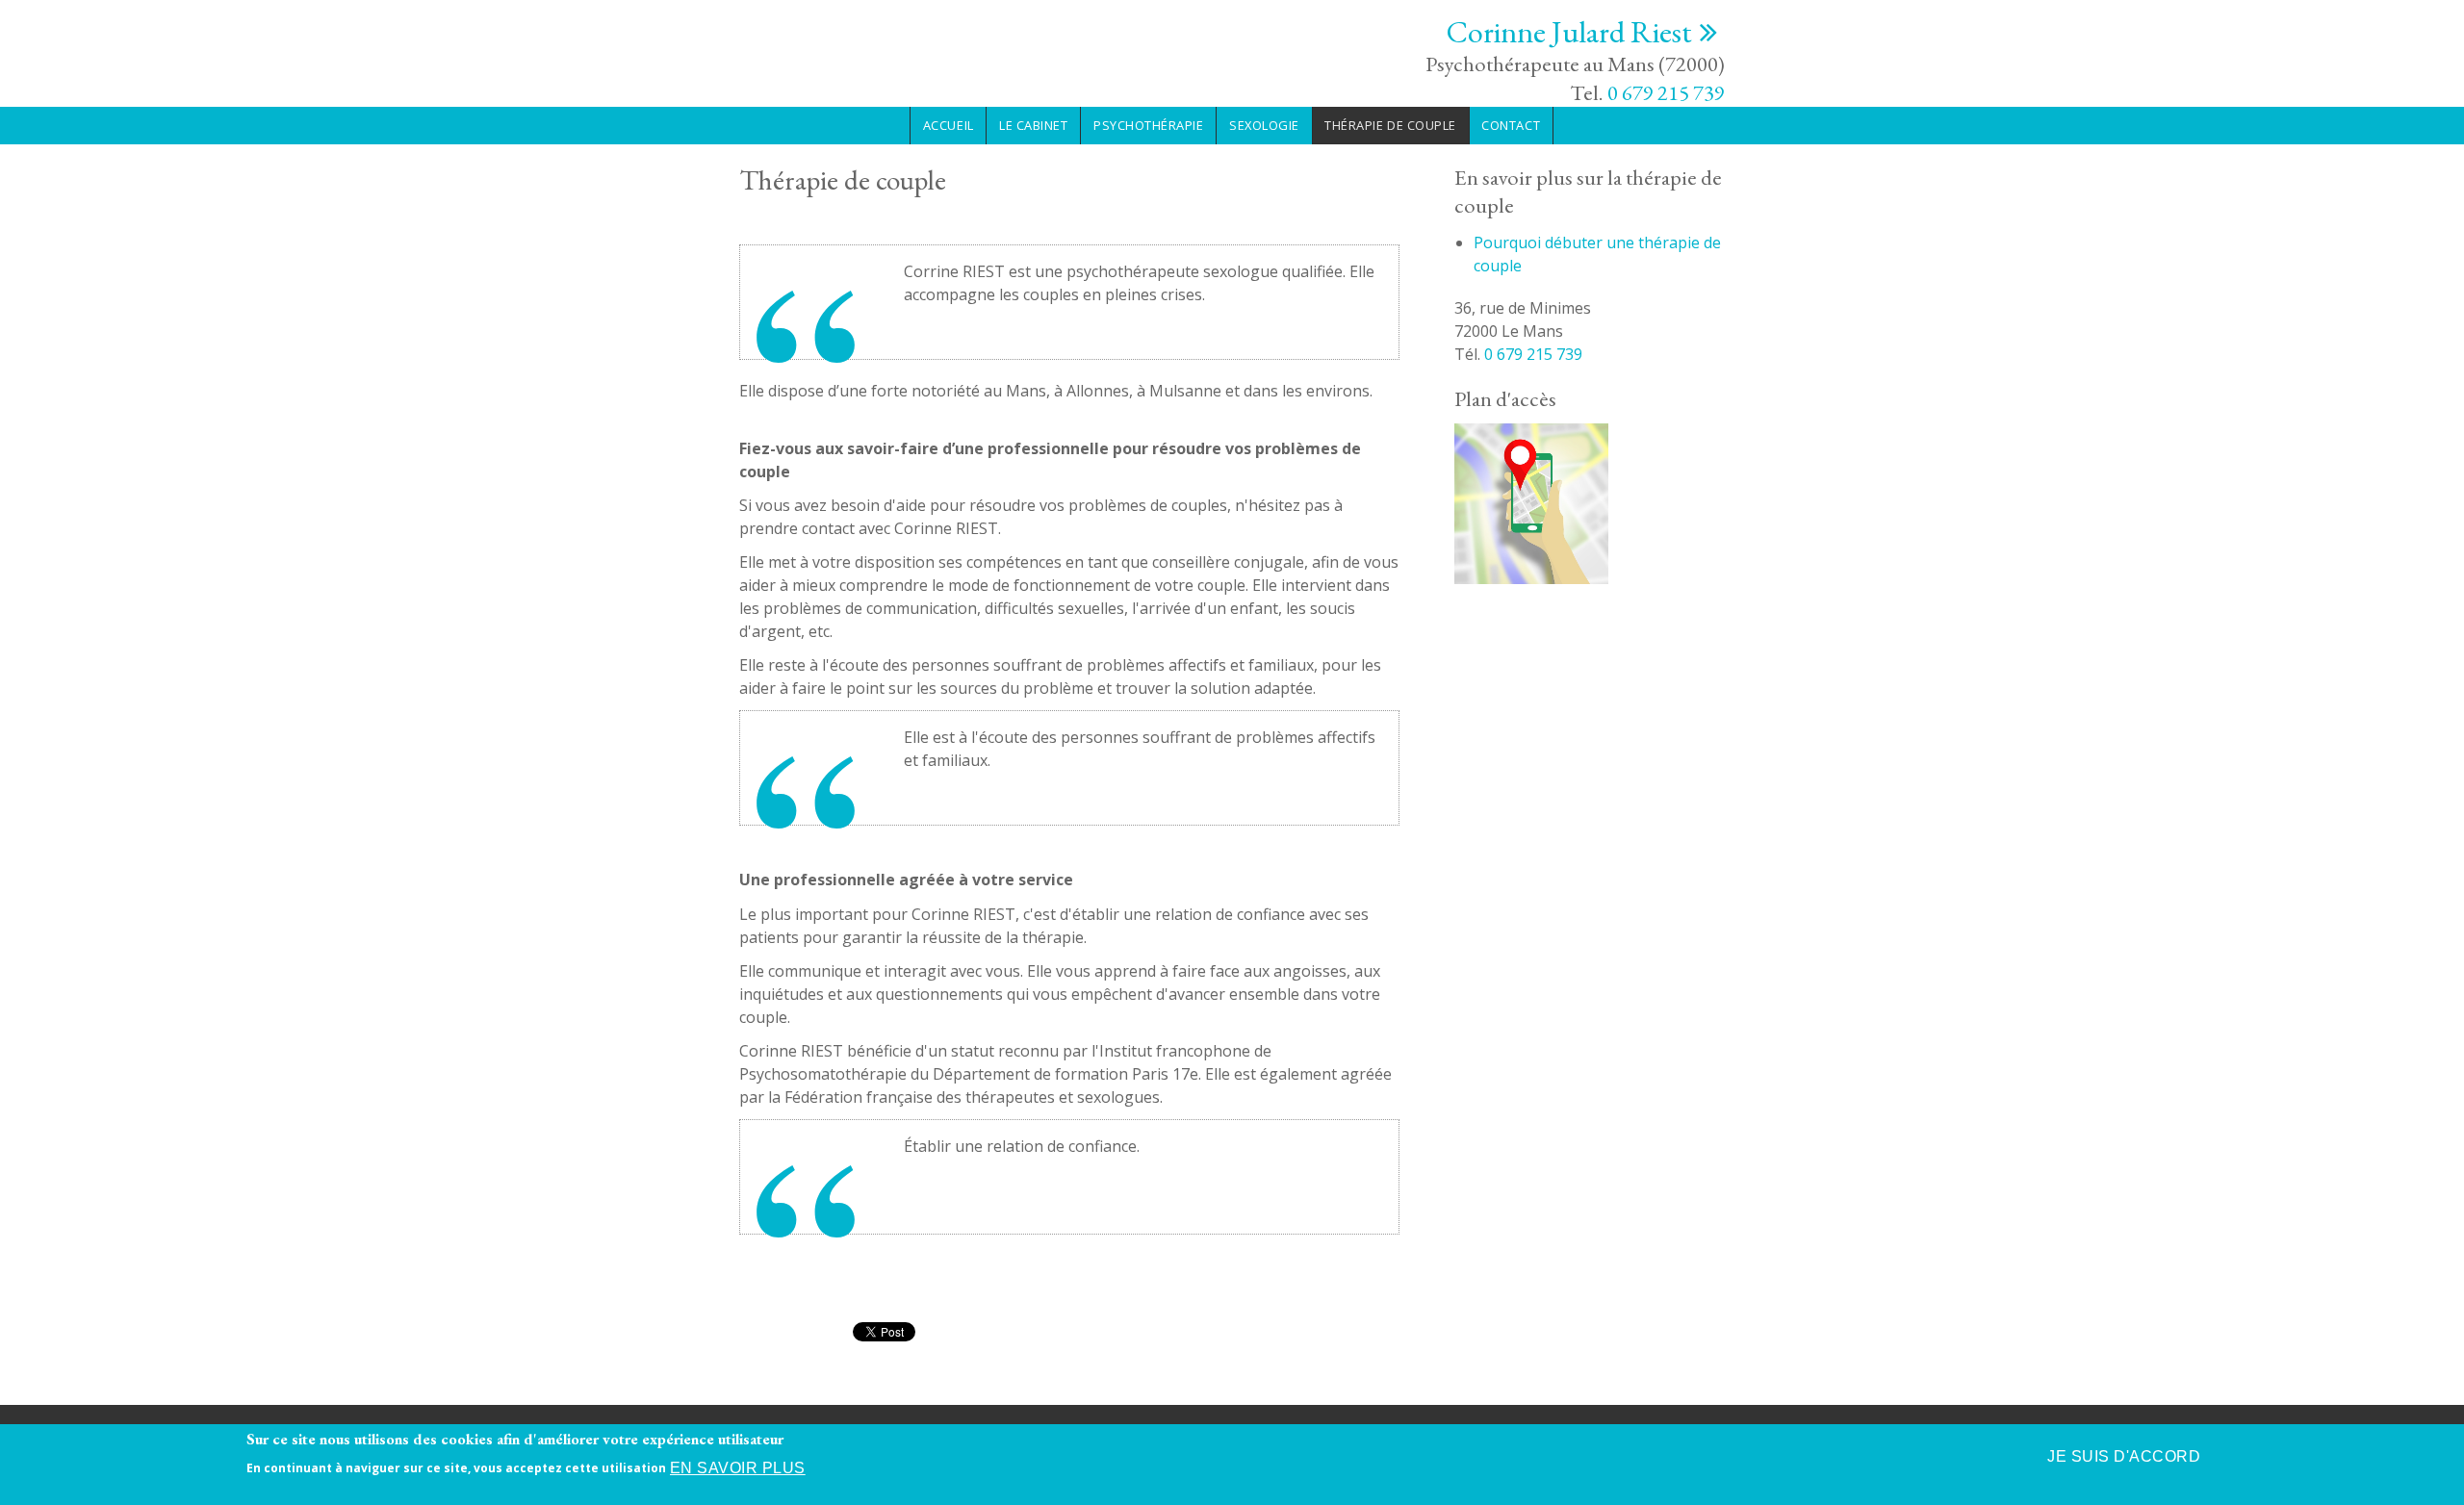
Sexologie (1264, 125)
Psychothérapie (1148, 125)
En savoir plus (738, 1468)
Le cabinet (1033, 125)
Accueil (949, 125)
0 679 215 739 (1666, 92)
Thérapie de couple (1390, 125)
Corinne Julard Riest (1569, 32)
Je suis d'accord (2124, 1456)
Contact (1511, 125)
